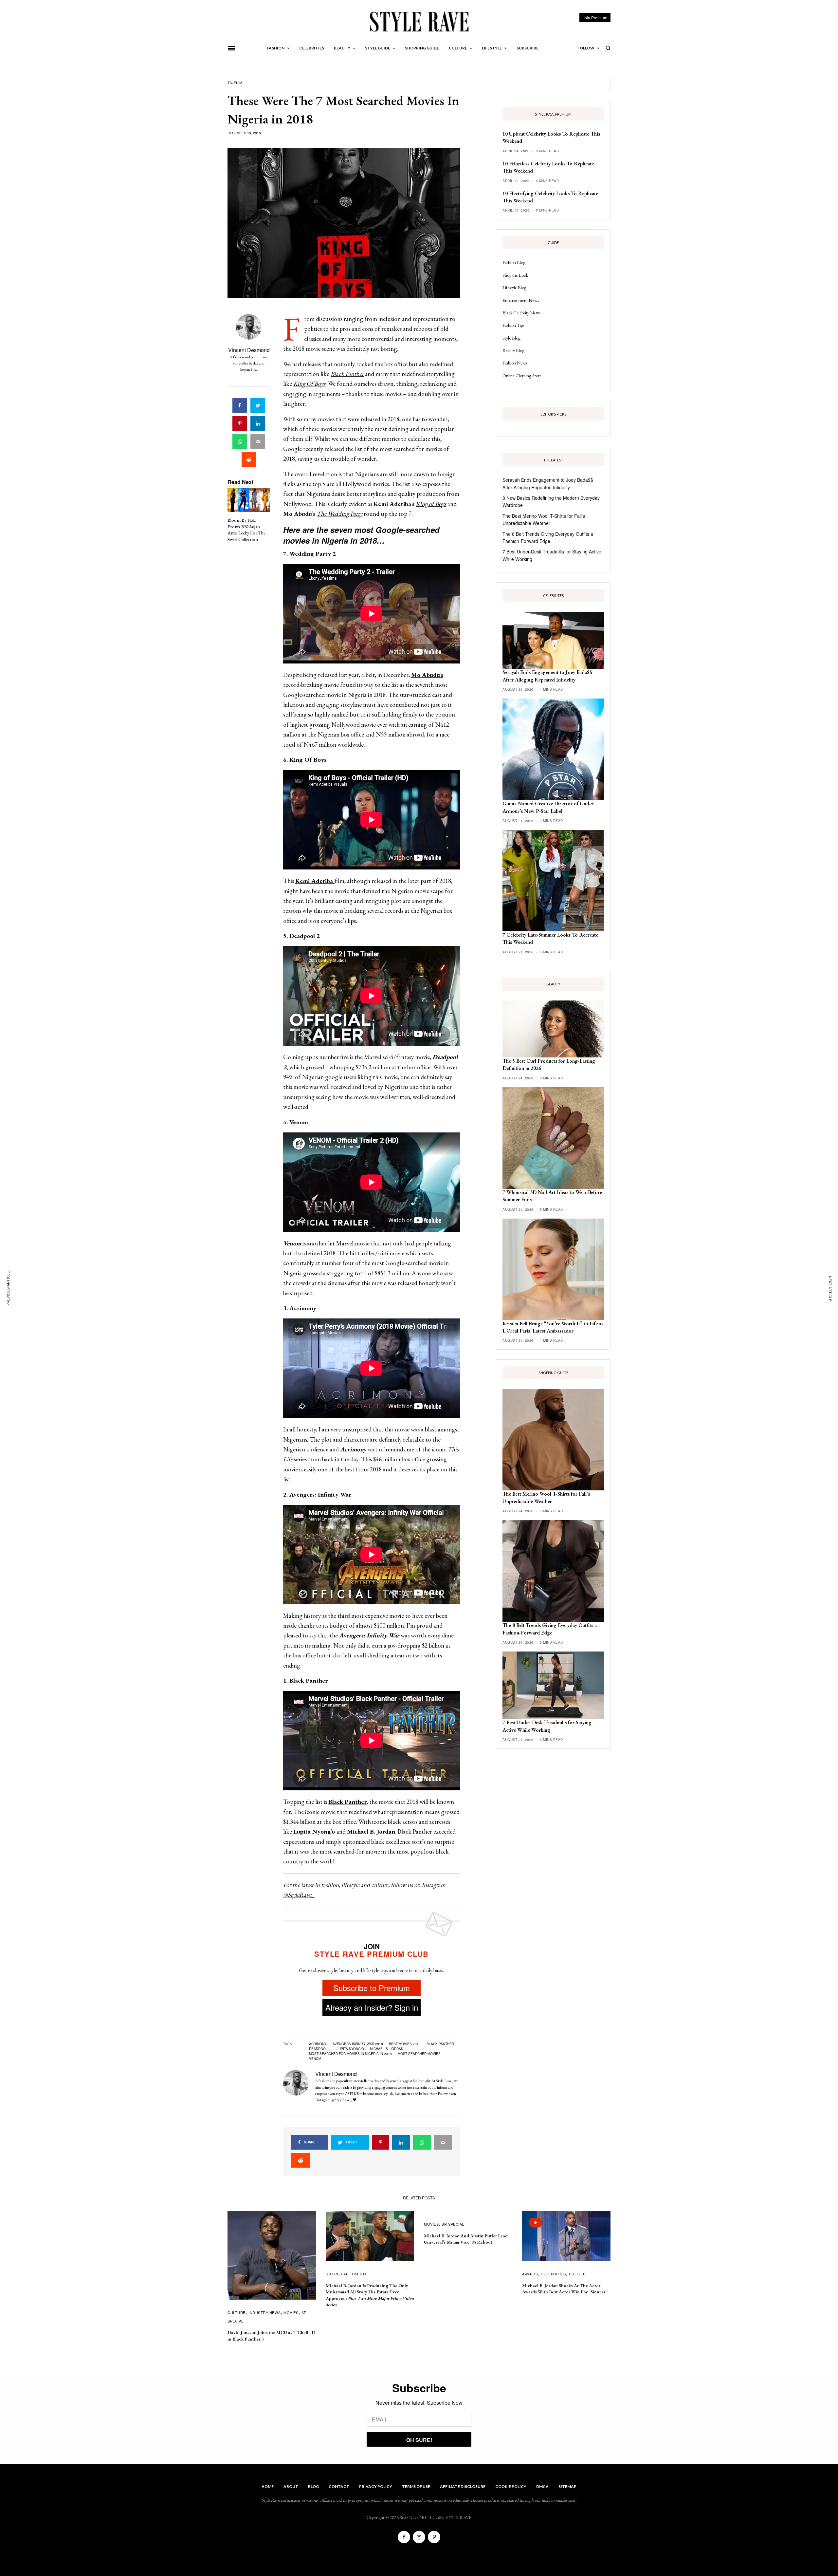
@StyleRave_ (299, 1895)
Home (268, 2486)
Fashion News (515, 363)
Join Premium (595, 18)
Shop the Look (515, 275)
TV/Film (235, 83)
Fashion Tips (513, 325)
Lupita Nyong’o (350, 2049)
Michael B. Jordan (387, 2049)
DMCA (542, 2486)
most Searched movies (419, 2054)
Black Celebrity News (521, 313)
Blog (313, 2486)
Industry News (264, 2312)
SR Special (337, 2274)
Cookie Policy (511, 2486)
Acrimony (318, 2044)
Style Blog (511, 338)
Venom (315, 2059)
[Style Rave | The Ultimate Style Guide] (419, 21)
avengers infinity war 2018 (358, 2044)
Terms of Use (416, 2486)
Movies (291, 2312)
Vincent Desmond (249, 350)
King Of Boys (309, 384)
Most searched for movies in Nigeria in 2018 (350, 2054)
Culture (237, 2312)
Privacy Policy (376, 2486)
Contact (339, 2486)
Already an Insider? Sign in (372, 2007)
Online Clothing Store (522, 376)
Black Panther (347, 374)
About (291, 2486)
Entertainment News (521, 300)
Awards (530, 2274)
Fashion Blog (514, 262)
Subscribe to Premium (372, 1988)
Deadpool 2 (320, 2049)
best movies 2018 (405, 2044)
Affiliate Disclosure (463, 2486)
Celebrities (553, 2274)
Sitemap (567, 2486)
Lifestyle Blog (514, 288)
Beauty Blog (513, 350)
